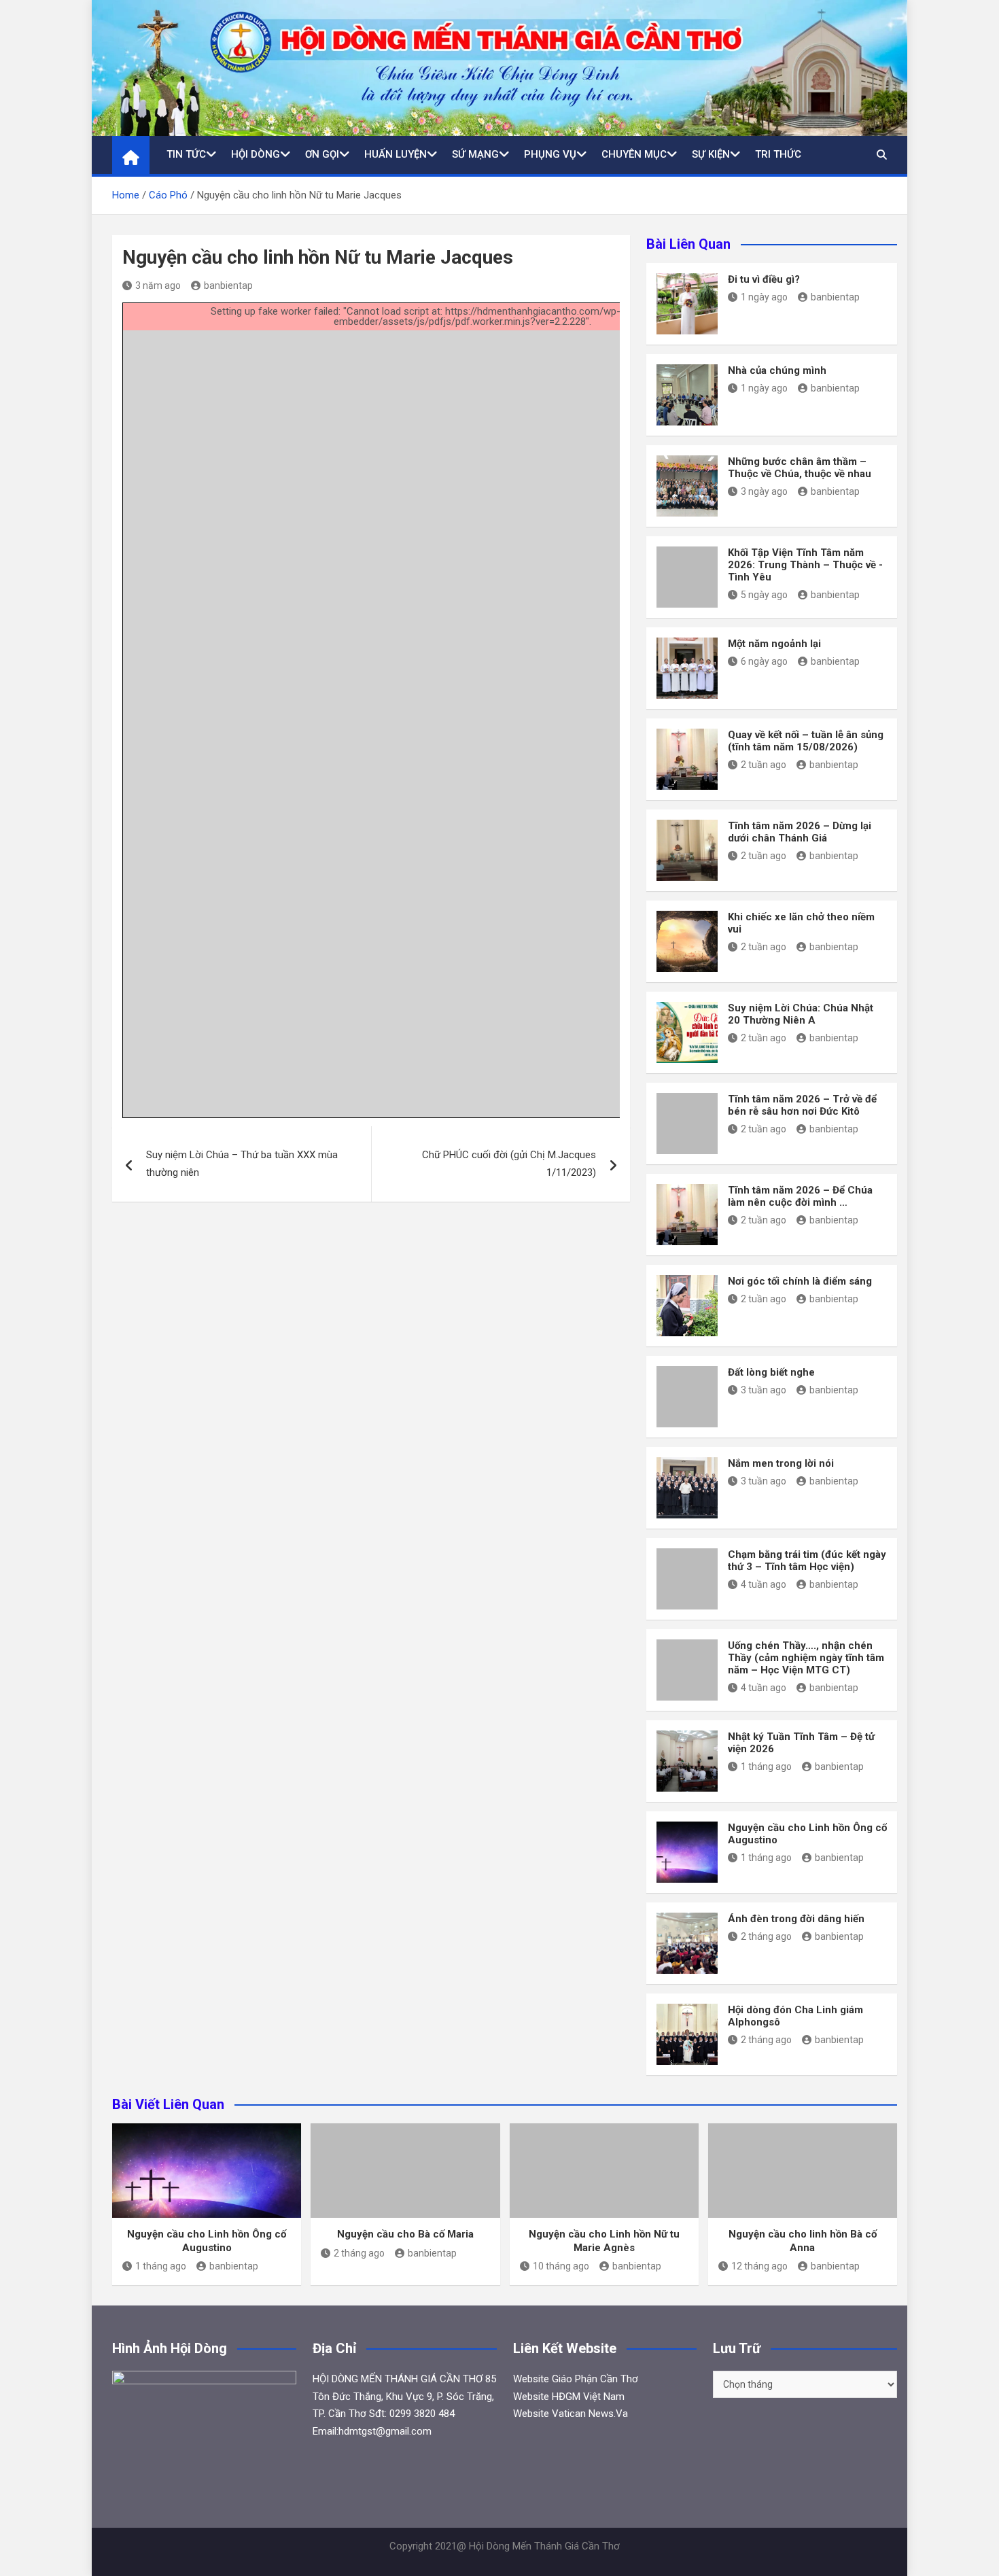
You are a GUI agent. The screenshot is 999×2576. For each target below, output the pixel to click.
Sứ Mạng (475, 154)
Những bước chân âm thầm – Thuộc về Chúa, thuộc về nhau (800, 468)
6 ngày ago (764, 661)
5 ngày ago (764, 595)
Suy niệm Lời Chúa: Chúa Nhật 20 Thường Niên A (801, 1014)
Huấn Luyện (396, 154)
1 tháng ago (766, 1766)
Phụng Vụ (550, 154)
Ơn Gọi (322, 154)
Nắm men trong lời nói (781, 1463)
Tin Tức (186, 154)
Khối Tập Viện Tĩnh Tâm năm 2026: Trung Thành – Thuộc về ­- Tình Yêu (805, 565)
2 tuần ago (764, 765)
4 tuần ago (764, 1584)
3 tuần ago (764, 1390)
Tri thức (778, 154)
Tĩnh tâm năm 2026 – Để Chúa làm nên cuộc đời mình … (800, 1196)
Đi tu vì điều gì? (764, 279)
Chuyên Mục (634, 154)
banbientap (228, 285)
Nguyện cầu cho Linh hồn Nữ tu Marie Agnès (604, 2241)
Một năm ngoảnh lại (774, 644)
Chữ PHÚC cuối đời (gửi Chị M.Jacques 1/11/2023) (509, 1164)
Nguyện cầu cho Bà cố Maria (405, 2234)
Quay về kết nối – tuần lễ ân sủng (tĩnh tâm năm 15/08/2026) (806, 741)
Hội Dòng (256, 154)
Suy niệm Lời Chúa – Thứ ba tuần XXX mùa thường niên (242, 1164)
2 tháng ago (766, 1936)
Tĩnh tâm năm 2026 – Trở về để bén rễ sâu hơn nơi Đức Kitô (802, 1105)
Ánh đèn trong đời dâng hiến (796, 1919)
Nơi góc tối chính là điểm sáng (800, 1281)
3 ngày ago (764, 491)
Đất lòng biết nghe (771, 1372)
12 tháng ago (759, 2266)
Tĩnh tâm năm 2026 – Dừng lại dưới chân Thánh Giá (800, 832)
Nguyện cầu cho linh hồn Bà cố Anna (803, 2241)
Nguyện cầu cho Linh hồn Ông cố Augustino (207, 2241)
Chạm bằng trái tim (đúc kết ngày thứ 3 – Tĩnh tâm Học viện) (807, 1561)
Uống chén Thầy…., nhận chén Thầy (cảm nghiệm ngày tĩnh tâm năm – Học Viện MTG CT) (806, 1658)
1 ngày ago (764, 297)
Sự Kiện (711, 154)
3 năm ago (158, 285)
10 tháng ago (561, 2266)
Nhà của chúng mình (777, 370)
